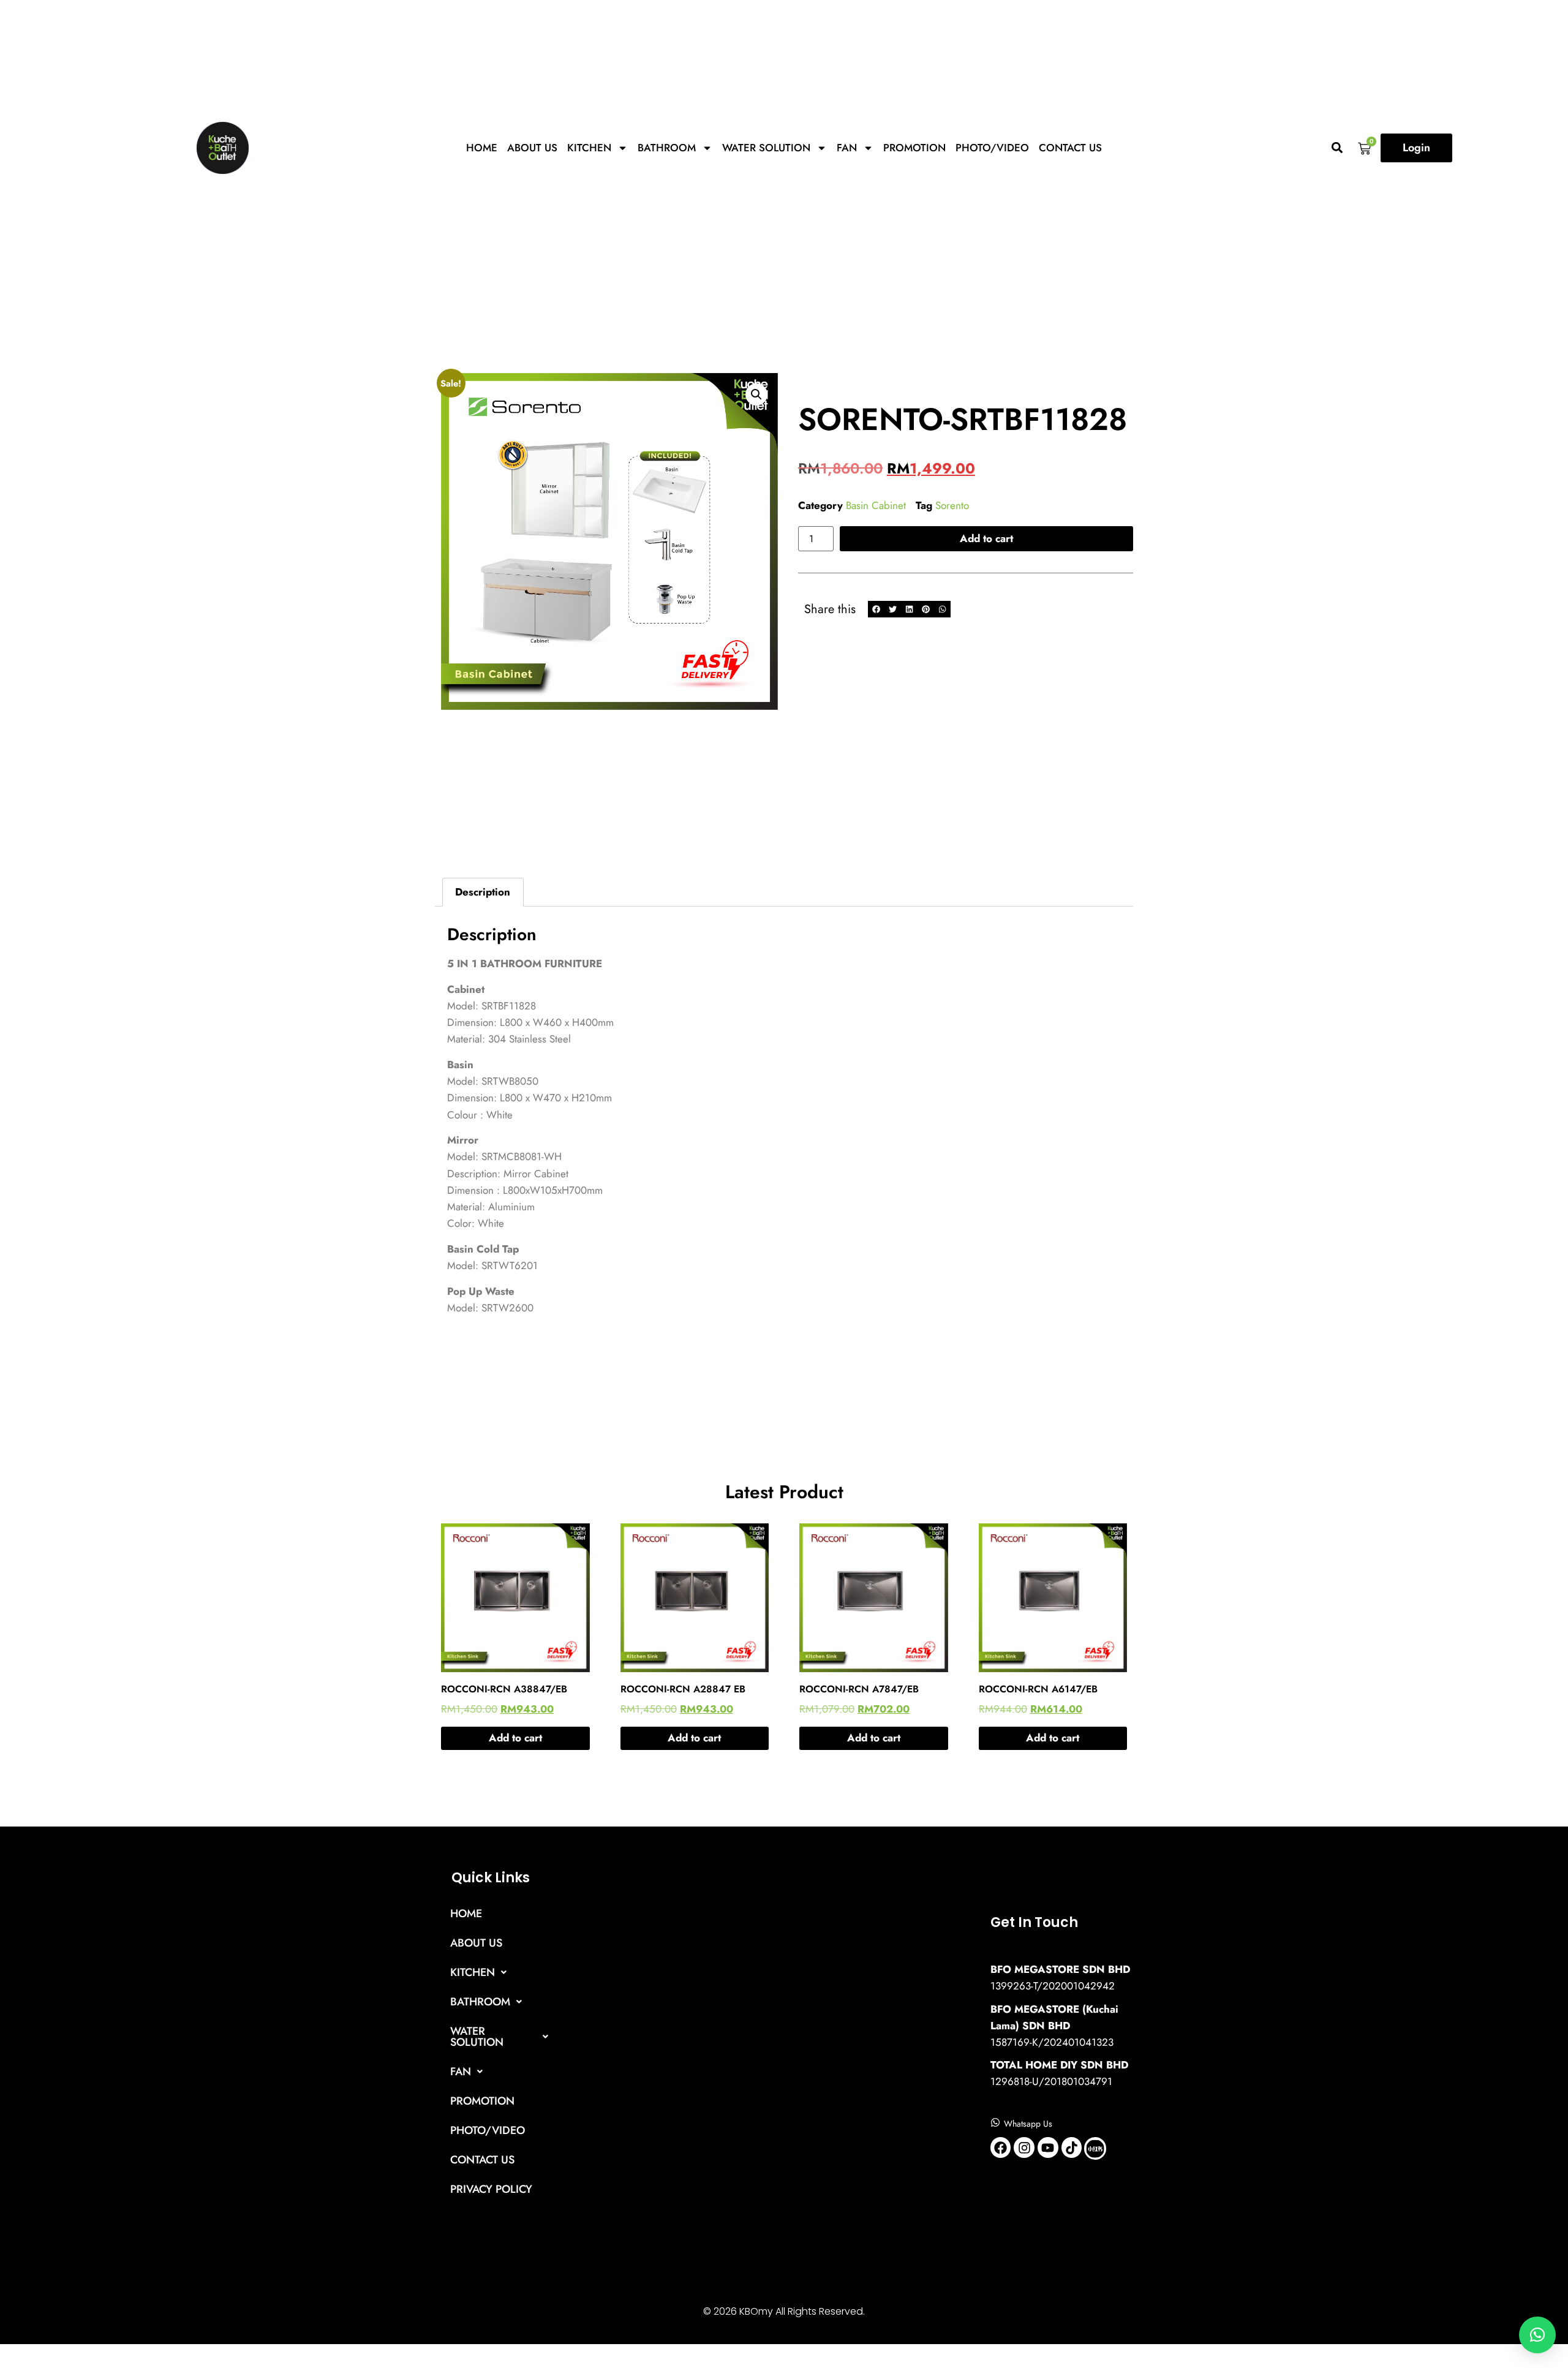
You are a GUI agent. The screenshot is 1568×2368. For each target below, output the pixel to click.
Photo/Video (992, 148)
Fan (847, 148)
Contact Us (1070, 148)
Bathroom (667, 148)
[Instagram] (1024, 2147)
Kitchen (589, 148)
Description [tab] (483, 892)
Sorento (952, 505)
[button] (1337, 148)
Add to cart (986, 538)
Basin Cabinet (876, 505)
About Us (532, 148)
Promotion (914, 148)
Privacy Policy (491, 2189)
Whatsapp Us (1028, 2124)
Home (482, 148)
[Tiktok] (1072, 2147)
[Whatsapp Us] (995, 2122)
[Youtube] (1048, 2147)
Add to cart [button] (515, 1738)
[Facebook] (1001, 2147)
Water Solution (766, 148)
